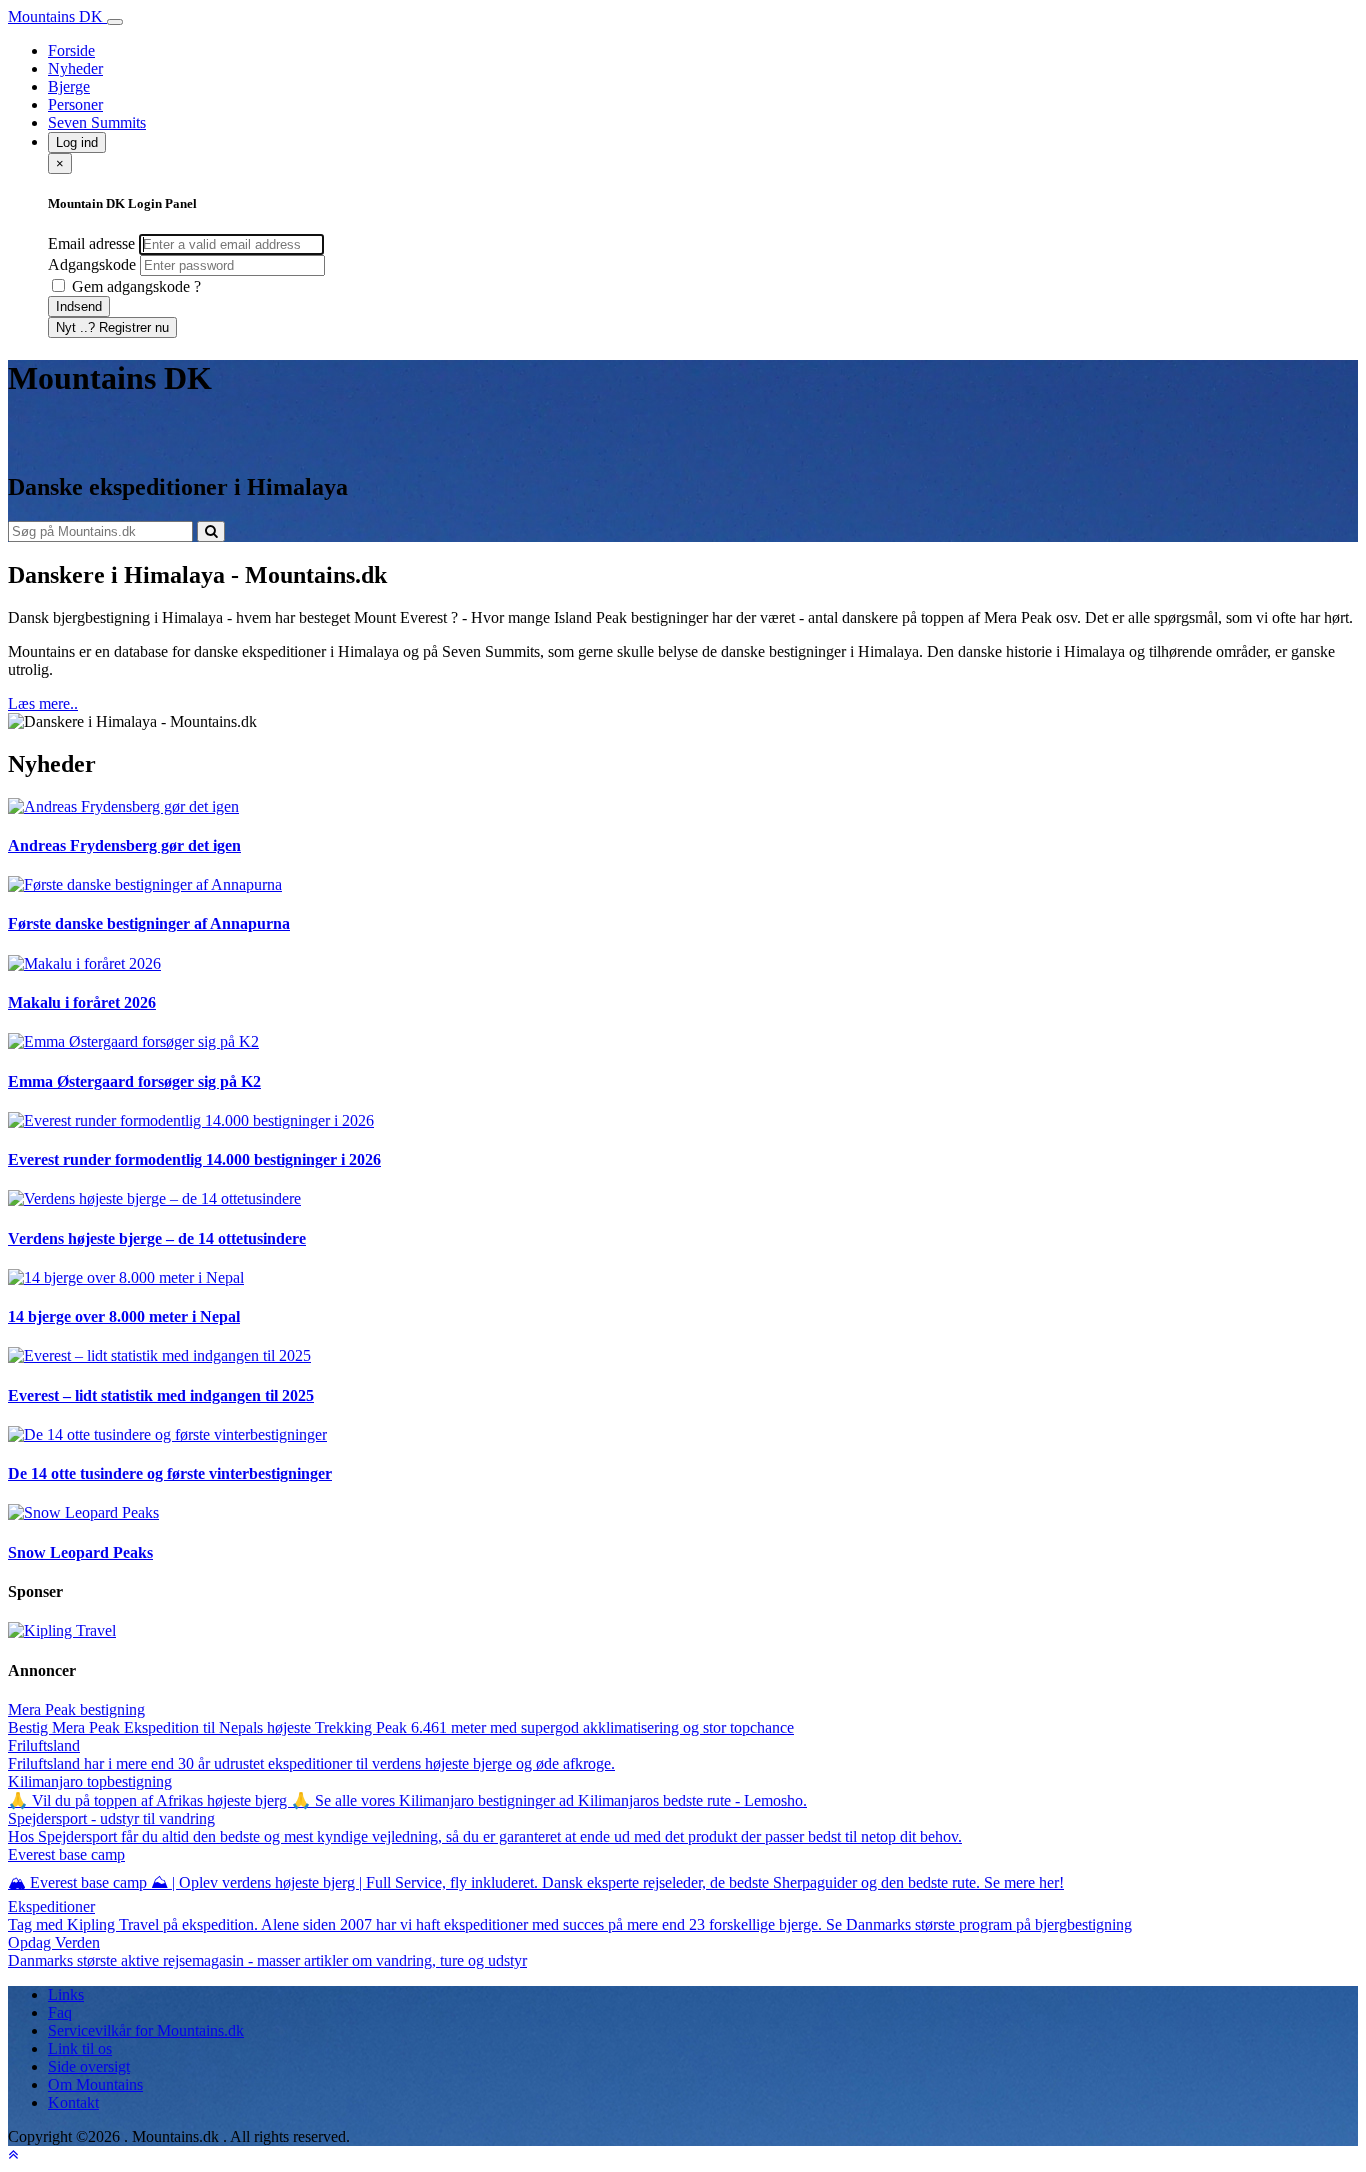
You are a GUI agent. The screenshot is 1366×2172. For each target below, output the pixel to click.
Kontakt (73, 2102)
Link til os (80, 2048)
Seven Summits (97, 122)
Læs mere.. (43, 703)
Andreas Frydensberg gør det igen (124, 845)
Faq (60, 2012)
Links (66, 1994)
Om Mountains (95, 2084)
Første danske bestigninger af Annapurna (149, 923)
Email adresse (91, 243)
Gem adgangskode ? (134, 286)
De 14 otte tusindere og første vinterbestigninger (170, 1473)
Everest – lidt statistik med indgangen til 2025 (161, 1395)
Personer (75, 104)
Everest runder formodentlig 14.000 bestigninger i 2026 (194, 1159)
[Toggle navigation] (115, 22)
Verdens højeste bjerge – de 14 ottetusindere (157, 1238)
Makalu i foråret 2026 (82, 1002)
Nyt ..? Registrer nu (112, 327)
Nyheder (75, 68)
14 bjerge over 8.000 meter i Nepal (124, 1316)
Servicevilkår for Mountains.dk (146, 2030)
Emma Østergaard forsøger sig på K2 (134, 1081)
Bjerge (69, 86)
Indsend (79, 306)
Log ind (77, 142)
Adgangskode (92, 264)
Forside (71, 50)
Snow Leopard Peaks (80, 1552)
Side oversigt (89, 2066)
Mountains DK (57, 16)
